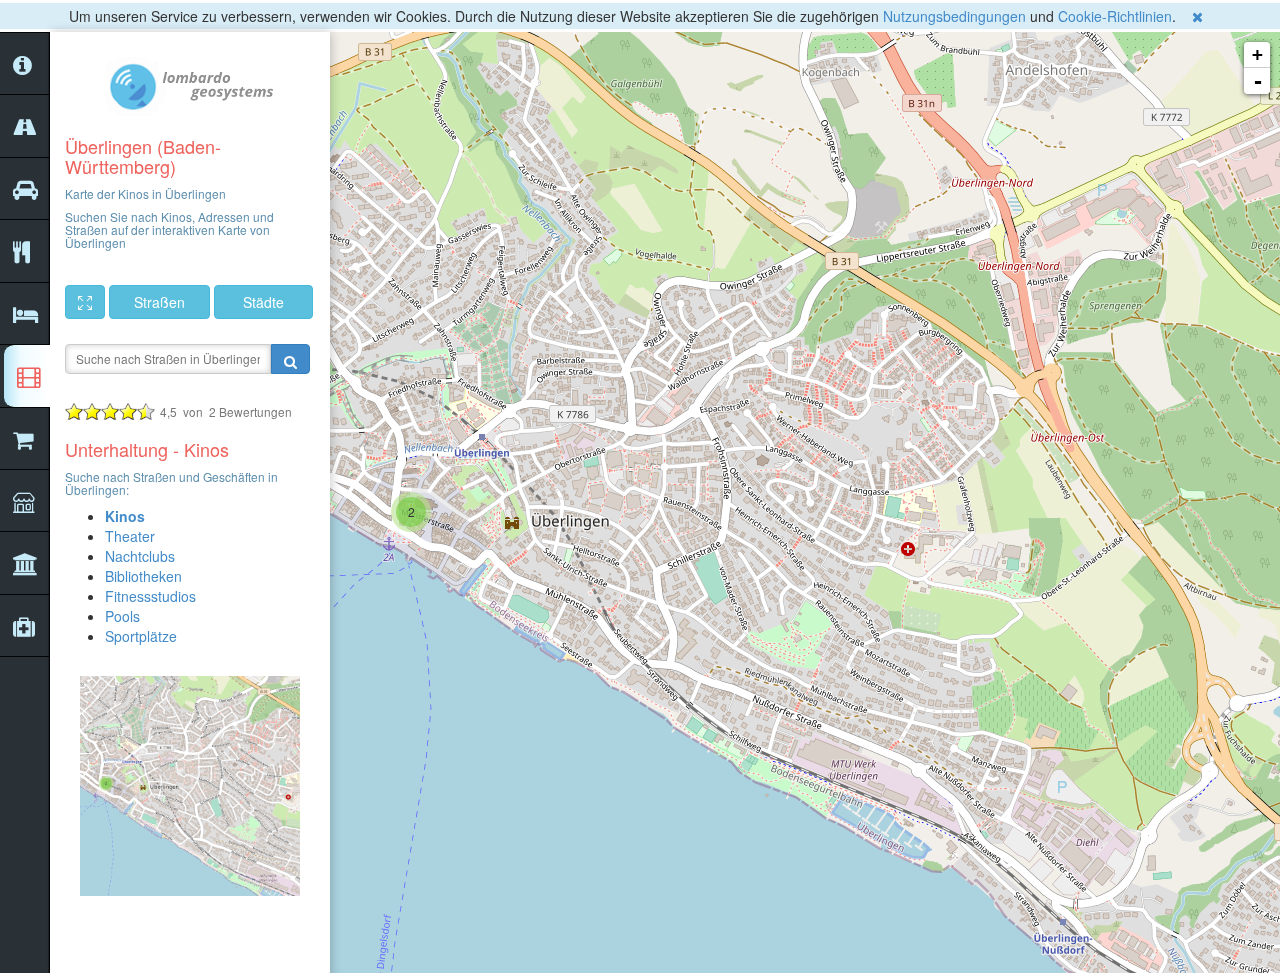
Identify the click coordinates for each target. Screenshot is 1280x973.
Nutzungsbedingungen (954, 16)
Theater (130, 536)
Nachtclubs (140, 556)
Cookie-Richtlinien (1115, 16)
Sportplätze (141, 636)
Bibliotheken (143, 576)
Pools (122, 616)
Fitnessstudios (150, 596)
